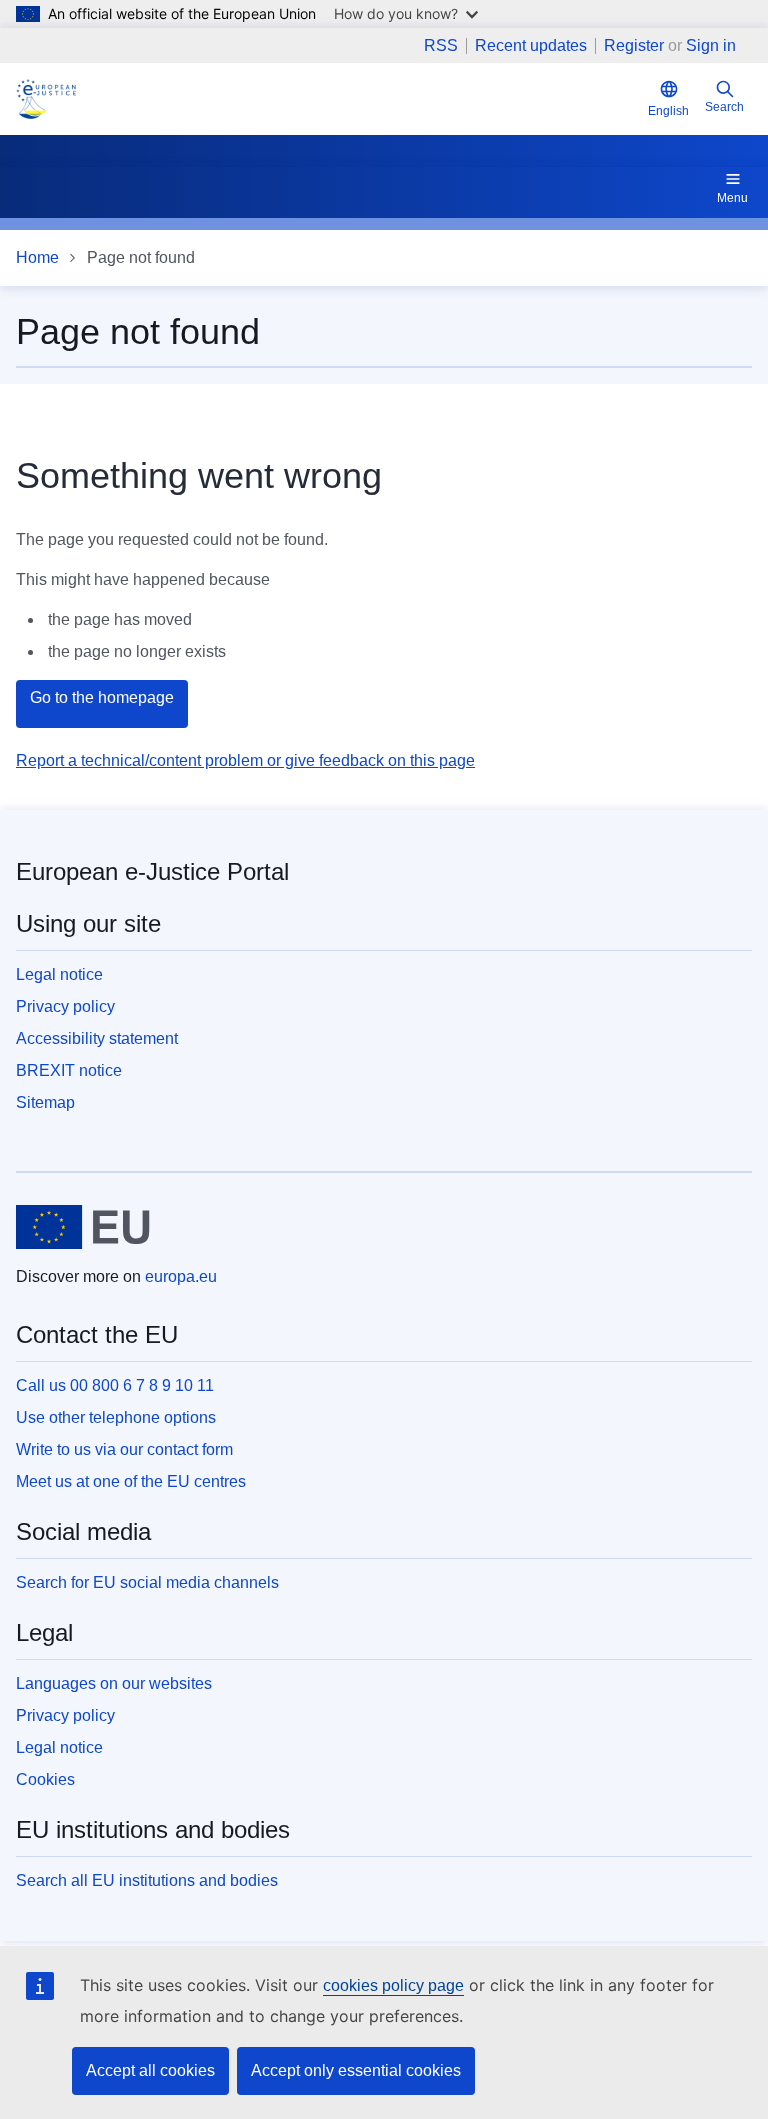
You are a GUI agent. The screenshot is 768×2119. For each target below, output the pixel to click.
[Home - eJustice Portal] (46, 99)
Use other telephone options (116, 1417)
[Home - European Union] (83, 1227)
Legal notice (59, 974)
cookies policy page (393, 1985)
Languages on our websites (114, 1683)
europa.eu (181, 1276)
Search (724, 107)
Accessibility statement (97, 1038)
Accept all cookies (150, 2070)
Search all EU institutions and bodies (147, 1880)
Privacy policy (65, 1006)
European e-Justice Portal (152, 871)
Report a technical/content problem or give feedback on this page (245, 760)
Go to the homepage (102, 697)
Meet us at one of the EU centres (131, 1481)
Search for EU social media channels (147, 1582)
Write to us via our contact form (124, 1449)
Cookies (45, 1779)
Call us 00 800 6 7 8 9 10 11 (115, 1385)
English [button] (668, 111)
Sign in (711, 45)
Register (634, 45)
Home (37, 257)
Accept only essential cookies (356, 2070)
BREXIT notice (69, 1070)
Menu (732, 198)
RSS (441, 46)
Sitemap (45, 1102)
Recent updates (531, 46)
